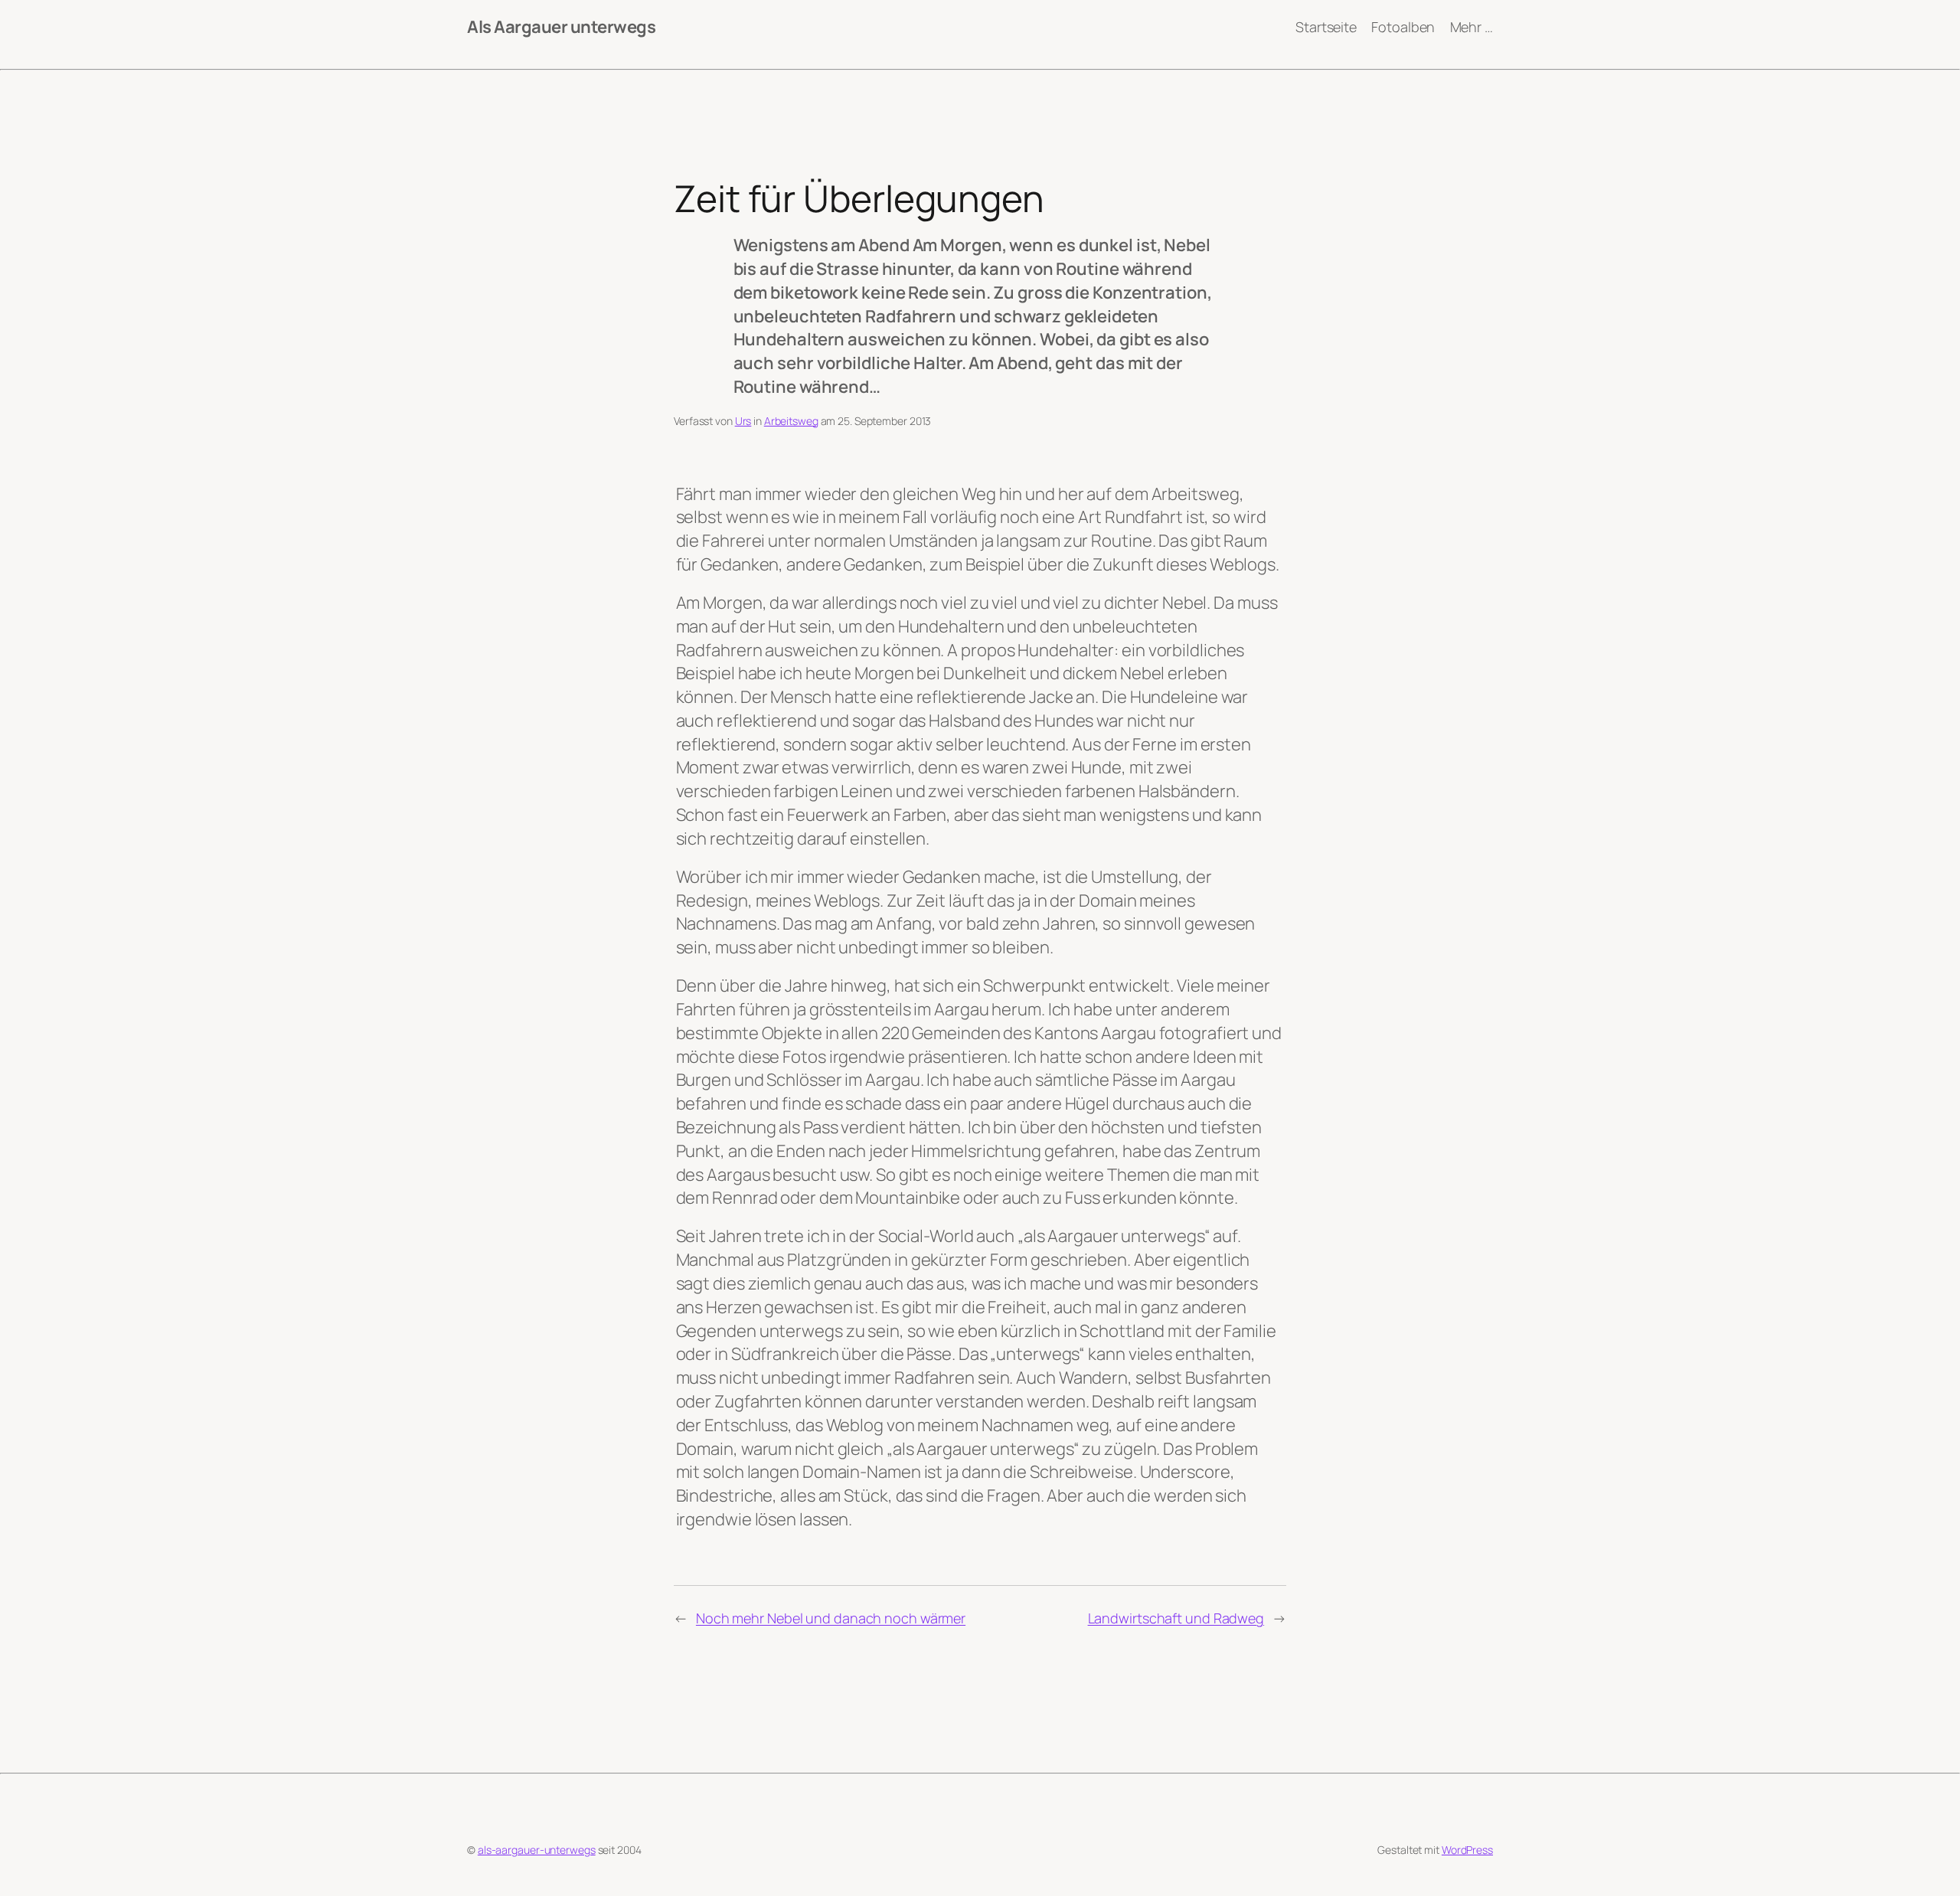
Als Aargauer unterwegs (561, 27)
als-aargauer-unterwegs (537, 1850)
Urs (743, 421)
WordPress (1467, 1850)
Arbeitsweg (791, 421)
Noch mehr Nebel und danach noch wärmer (831, 1618)
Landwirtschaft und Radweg (1176, 1618)
